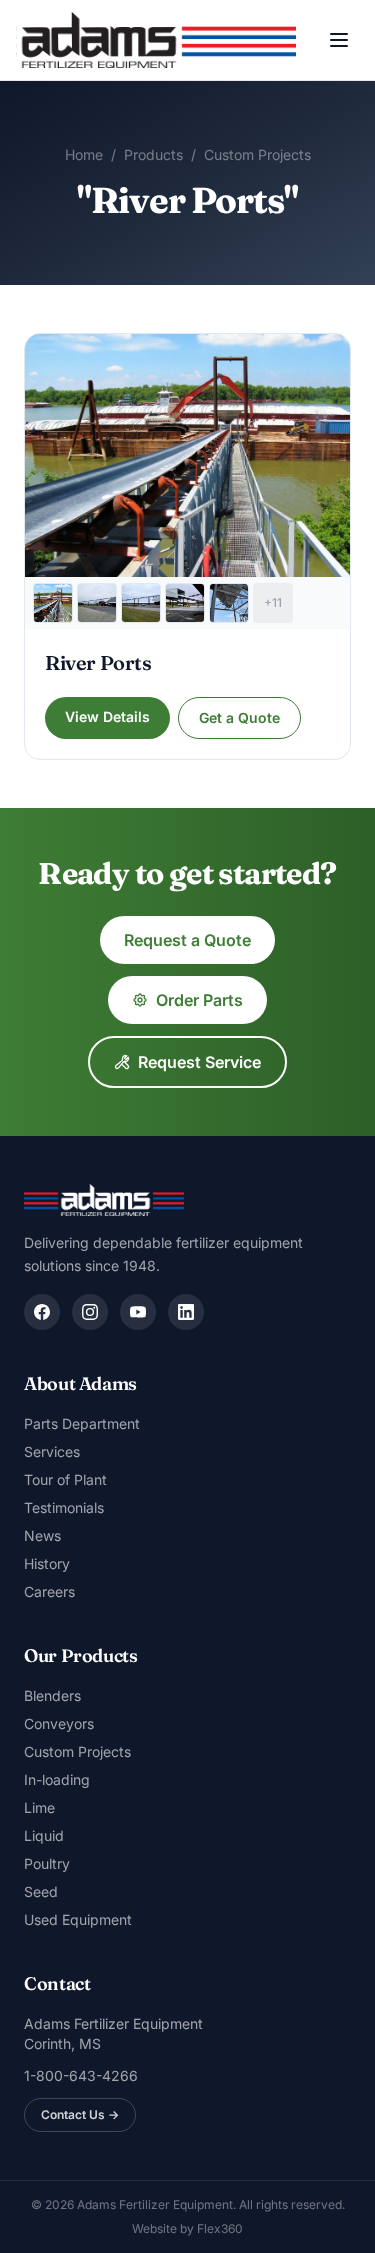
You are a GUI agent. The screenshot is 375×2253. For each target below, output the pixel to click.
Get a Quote (239, 717)
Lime (39, 1807)
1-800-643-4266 (81, 2075)
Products (153, 154)
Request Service (199, 1062)
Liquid (44, 1835)
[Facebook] (42, 1312)
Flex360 (220, 2228)
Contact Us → (80, 2114)
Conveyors (59, 1723)
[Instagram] (90, 1312)
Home (84, 154)
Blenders (52, 1695)
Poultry (47, 1863)
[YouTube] (138, 1312)
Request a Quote (187, 940)
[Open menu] (339, 40)
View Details (107, 716)
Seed (41, 1891)
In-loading (57, 1779)
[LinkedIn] (186, 1312)
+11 (273, 602)
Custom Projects (257, 154)
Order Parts (199, 1000)
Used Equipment (78, 1919)
